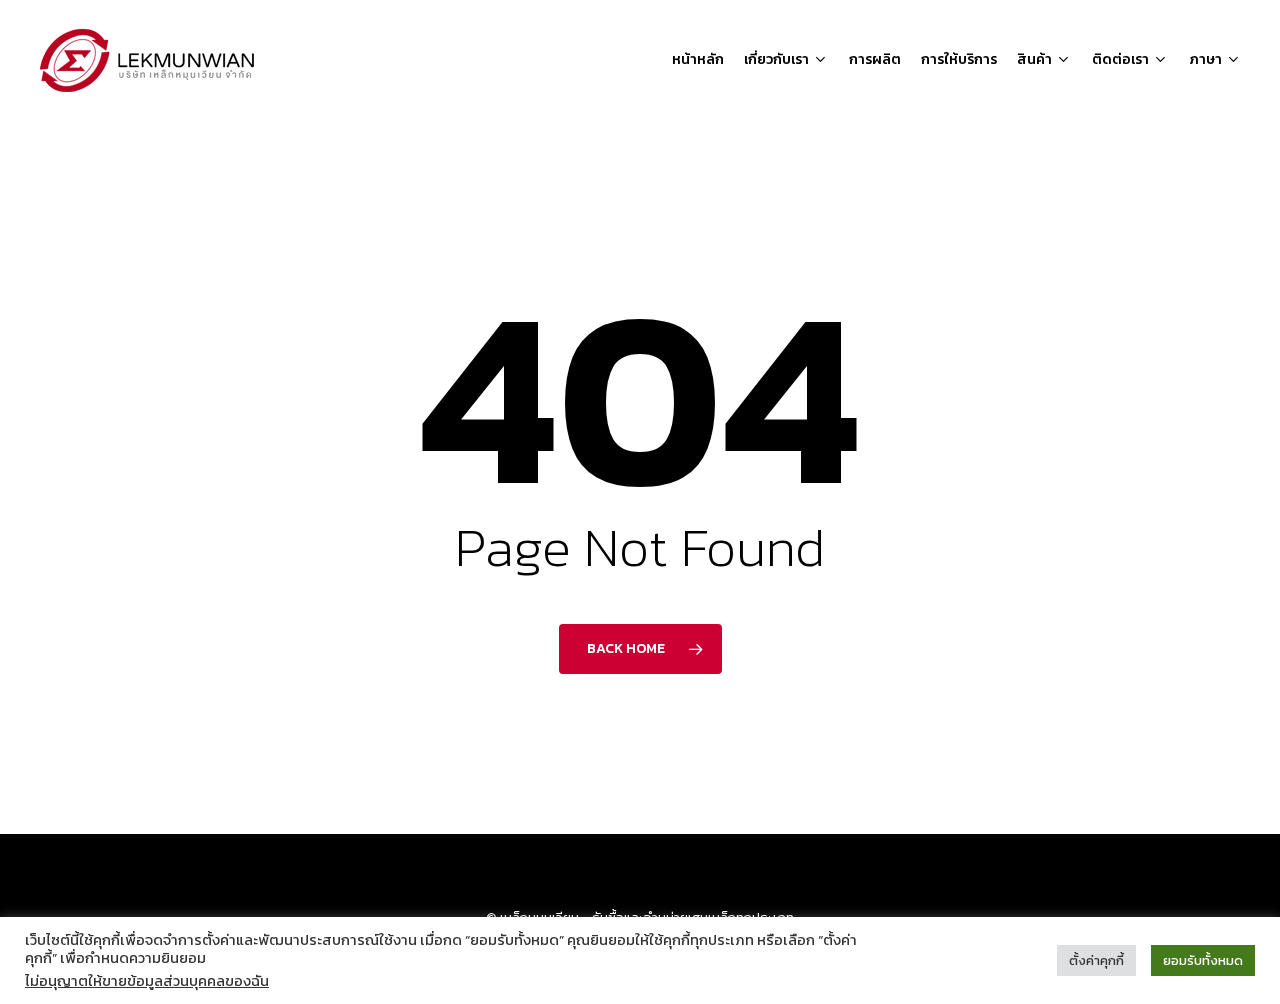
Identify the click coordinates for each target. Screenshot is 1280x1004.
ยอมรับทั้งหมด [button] (1203, 960)
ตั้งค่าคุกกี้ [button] (1096, 960)
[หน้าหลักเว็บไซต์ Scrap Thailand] (148, 60)
